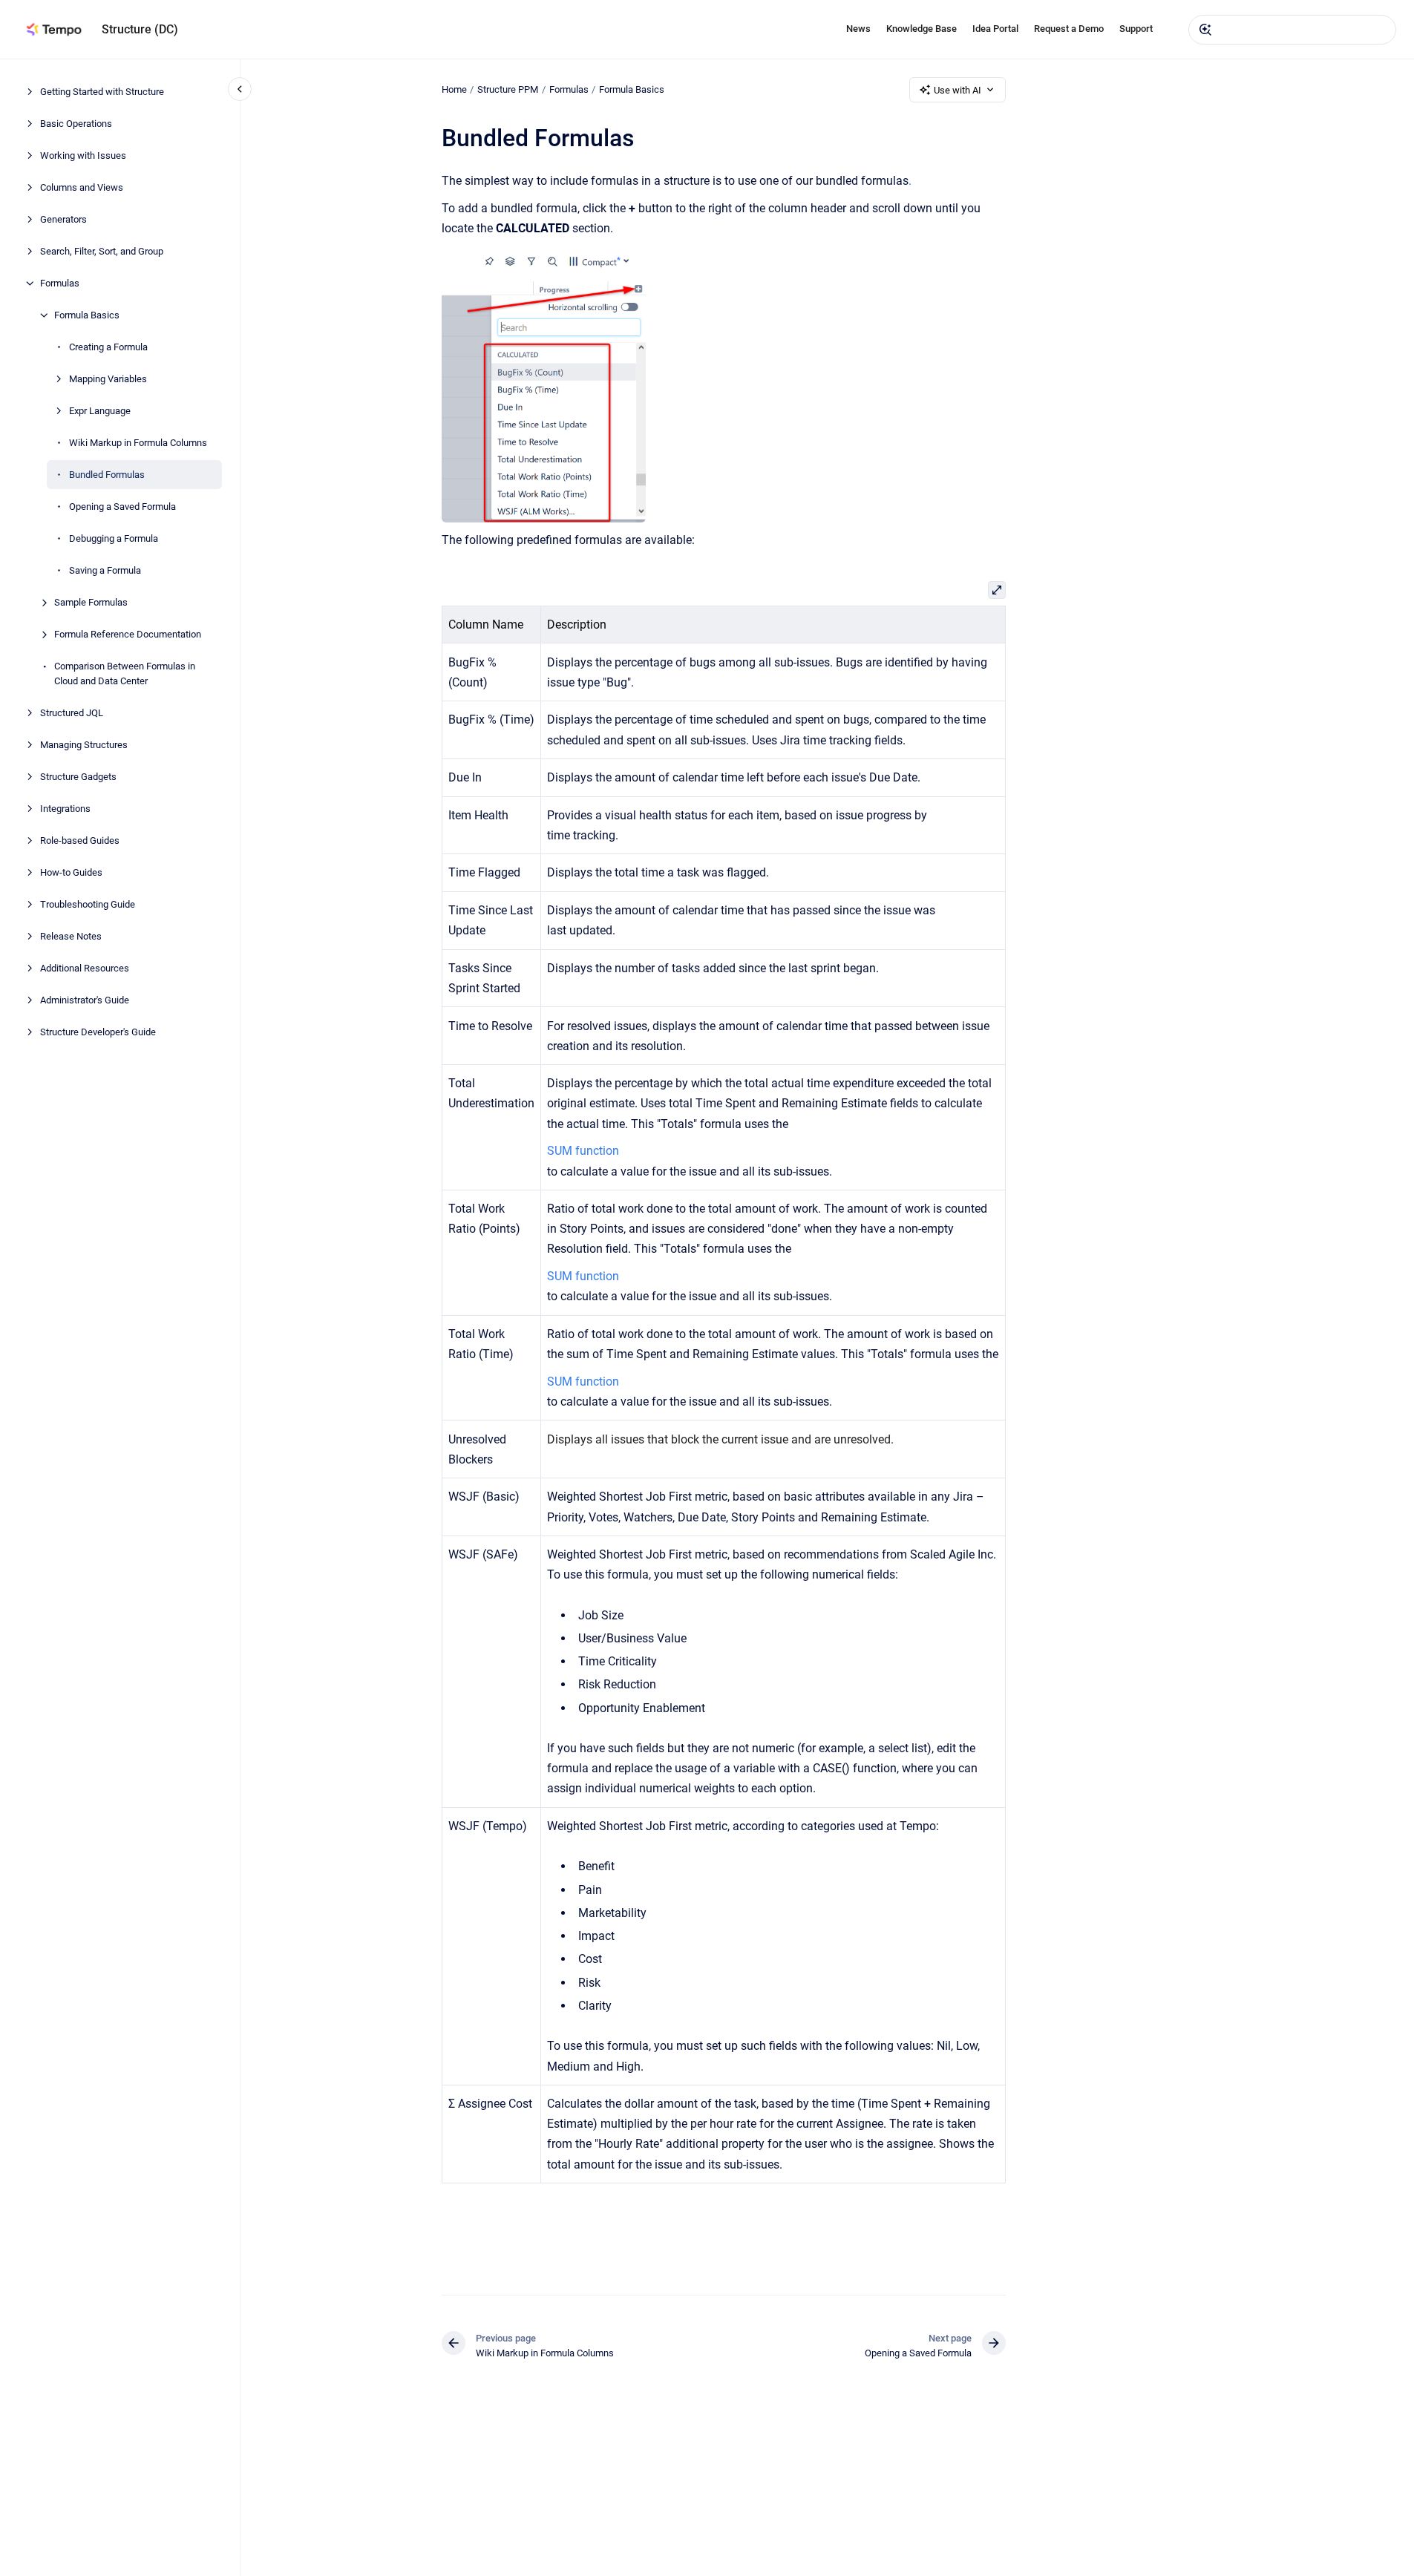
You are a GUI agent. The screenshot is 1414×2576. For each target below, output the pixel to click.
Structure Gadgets (78, 776)
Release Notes (71, 935)
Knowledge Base (922, 29)
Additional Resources (85, 967)
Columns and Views (82, 187)
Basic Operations (76, 124)
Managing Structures (84, 744)
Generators (63, 219)
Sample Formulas (91, 602)
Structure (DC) (140, 29)
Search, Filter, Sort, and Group (102, 251)
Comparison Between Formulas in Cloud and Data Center (125, 674)
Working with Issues (83, 155)
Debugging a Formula (114, 538)
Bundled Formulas (107, 475)
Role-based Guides (80, 840)
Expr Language (100, 411)
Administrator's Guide (85, 999)
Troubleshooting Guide (88, 904)
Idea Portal (995, 29)
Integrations (65, 808)
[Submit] (1205, 30)
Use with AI (958, 90)
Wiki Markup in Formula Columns (138, 443)
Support (1136, 29)
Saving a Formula (105, 570)
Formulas (60, 283)
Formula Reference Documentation (128, 634)
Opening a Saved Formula (122, 507)
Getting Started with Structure (102, 92)
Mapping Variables (108, 379)
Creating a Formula (108, 347)
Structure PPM (508, 89)
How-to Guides (71, 872)
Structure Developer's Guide (98, 1031)
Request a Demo (1069, 29)
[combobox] (1292, 30)
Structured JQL (72, 712)
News (858, 29)
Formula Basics (87, 315)
